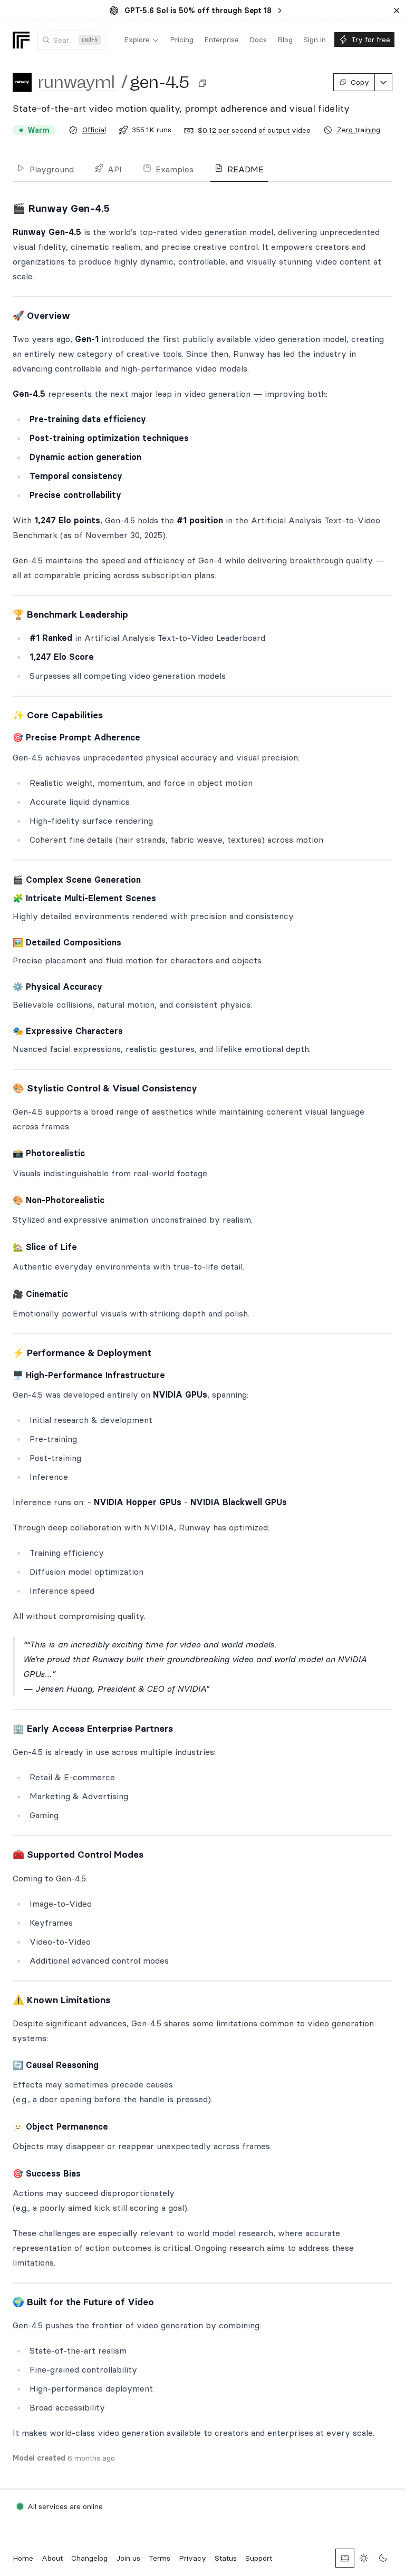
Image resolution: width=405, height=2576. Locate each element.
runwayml (76, 82)
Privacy (192, 2558)
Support (259, 2558)
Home (23, 2558)
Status (226, 2558)
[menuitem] (142, 40)
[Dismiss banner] (397, 11)
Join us (128, 2558)
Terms (160, 2558)
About (52, 2558)
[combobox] (71, 40)
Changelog (89, 2558)
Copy (360, 82)
